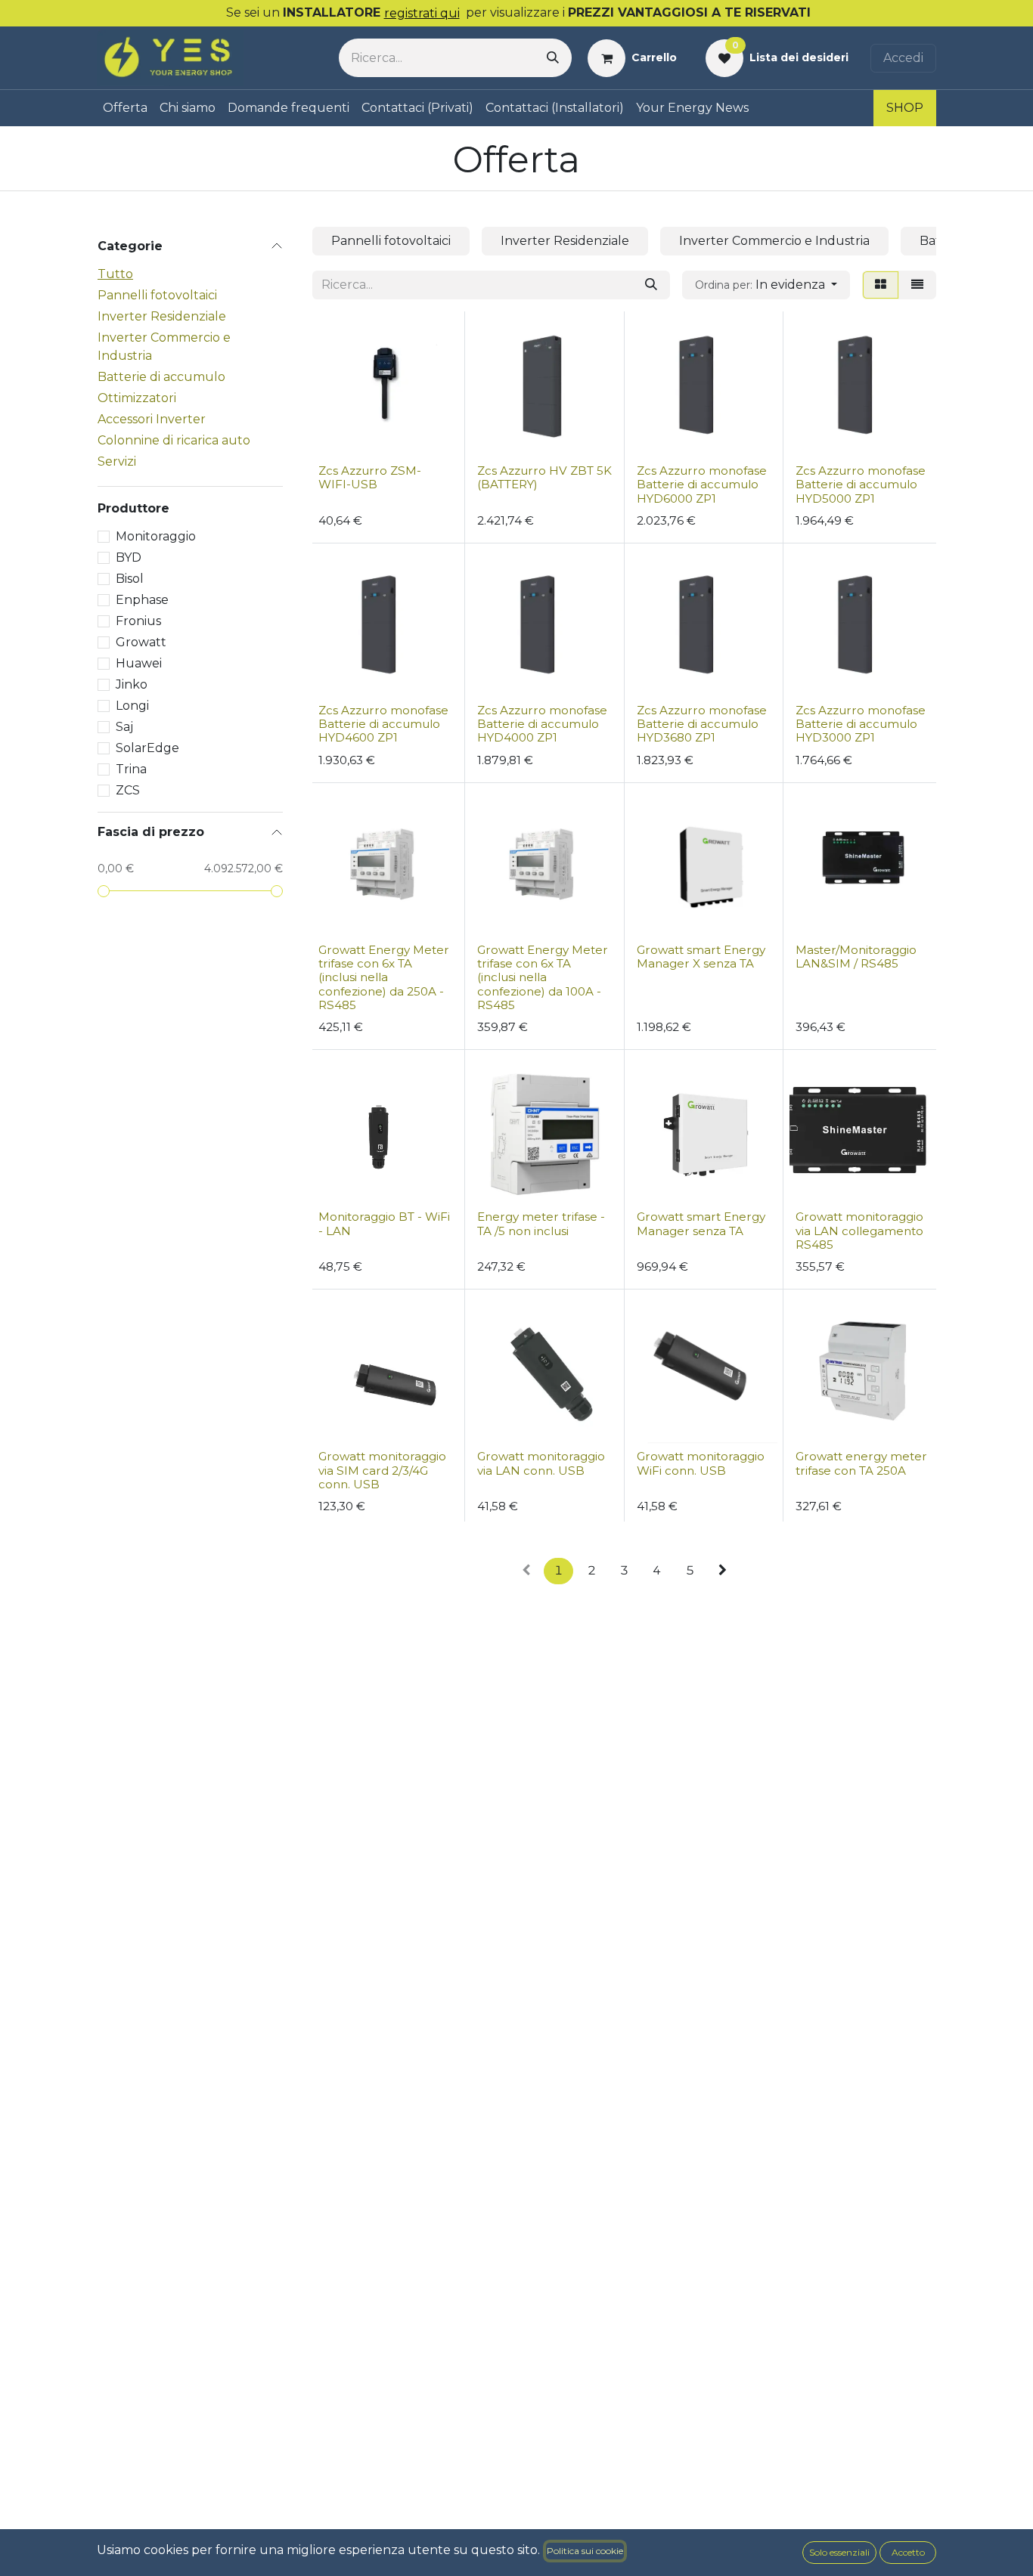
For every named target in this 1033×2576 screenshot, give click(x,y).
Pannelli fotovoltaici (157, 295)
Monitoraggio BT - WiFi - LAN (384, 1223)
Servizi (117, 461)
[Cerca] (553, 58)
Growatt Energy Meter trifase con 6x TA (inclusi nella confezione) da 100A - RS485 (543, 977)
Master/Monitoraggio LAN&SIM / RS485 (856, 957)
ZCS (128, 790)
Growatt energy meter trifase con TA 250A (861, 1463)
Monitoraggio (156, 536)
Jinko (132, 684)
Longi (132, 706)
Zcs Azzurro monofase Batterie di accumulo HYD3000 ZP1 (861, 724)
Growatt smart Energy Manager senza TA (701, 1223)
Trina (131, 769)
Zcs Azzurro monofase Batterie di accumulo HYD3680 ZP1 (702, 724)
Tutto (115, 274)
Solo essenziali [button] (839, 2552)
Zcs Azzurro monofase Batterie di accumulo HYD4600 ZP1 (383, 724)
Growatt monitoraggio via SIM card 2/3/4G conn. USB (382, 1470)
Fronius (138, 621)
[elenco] (917, 285)
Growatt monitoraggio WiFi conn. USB (701, 1463)
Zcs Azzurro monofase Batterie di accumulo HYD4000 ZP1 (542, 724)
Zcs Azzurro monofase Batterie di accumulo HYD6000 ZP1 (702, 484)
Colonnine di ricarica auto (174, 440)
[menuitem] (125, 108)
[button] (766, 285)
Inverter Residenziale (162, 316)
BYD (129, 557)
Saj (124, 727)
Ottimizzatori (137, 398)
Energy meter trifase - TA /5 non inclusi (541, 1223)
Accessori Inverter (152, 419)
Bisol (130, 579)
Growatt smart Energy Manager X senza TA (701, 957)
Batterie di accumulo (161, 377)
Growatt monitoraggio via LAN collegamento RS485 (859, 1230)
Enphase (142, 600)
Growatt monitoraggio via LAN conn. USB (541, 1463)
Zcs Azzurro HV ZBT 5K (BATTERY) (544, 477)
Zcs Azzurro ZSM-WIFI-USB (370, 477)
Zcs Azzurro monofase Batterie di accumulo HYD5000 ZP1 (861, 484)
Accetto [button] (908, 2552)
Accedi (903, 58)
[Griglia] (881, 285)
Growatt (141, 642)
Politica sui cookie (585, 2551)
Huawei (139, 663)
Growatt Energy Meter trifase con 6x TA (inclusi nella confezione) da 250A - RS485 (384, 977)
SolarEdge (147, 748)
